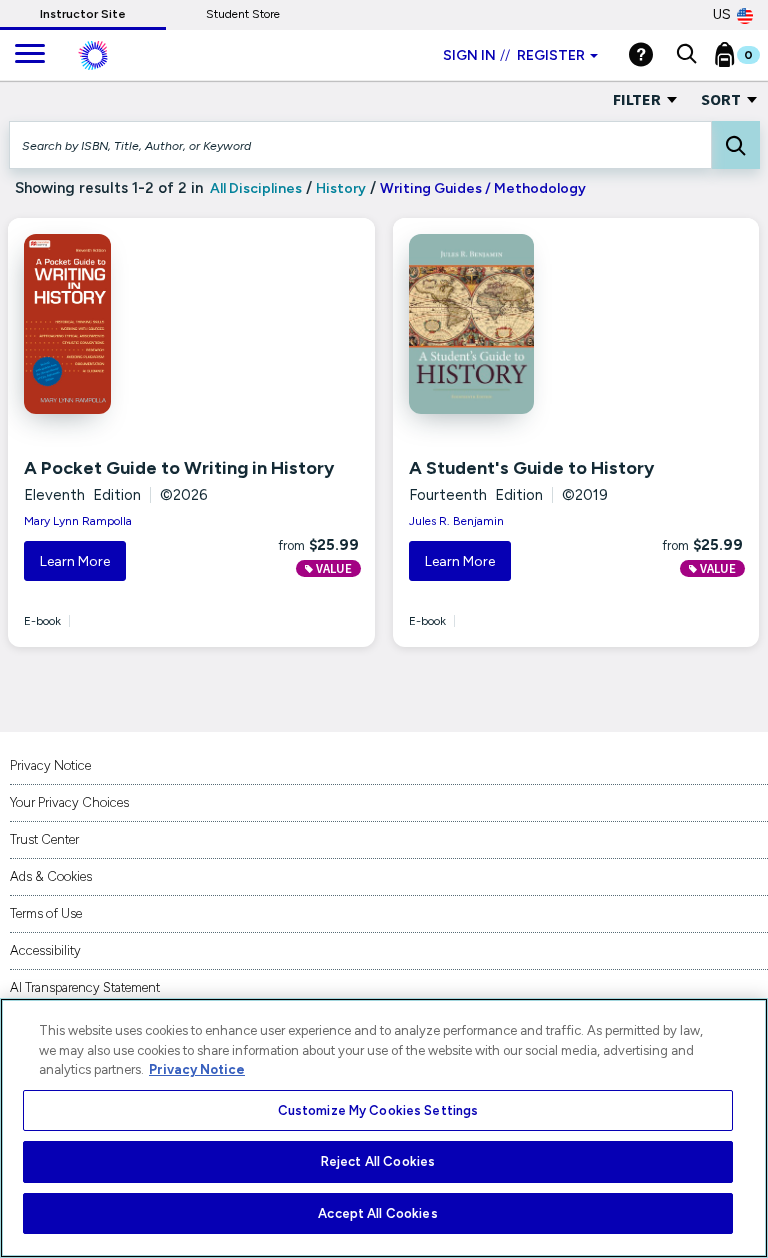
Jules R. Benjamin (456, 521)
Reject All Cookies (378, 1161)
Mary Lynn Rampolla (78, 521)
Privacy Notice (50, 765)
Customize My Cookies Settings (378, 1110)
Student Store (243, 14)
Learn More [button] (75, 561)
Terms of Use (46, 913)
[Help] (641, 54)
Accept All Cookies (377, 1213)
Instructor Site (83, 14)
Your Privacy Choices (69, 802)
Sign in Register (514, 55)
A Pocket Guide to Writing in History (179, 468)
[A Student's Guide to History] (515, 324)
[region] (384, 1128)
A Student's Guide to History (531, 468)
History (341, 188)
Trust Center (44, 839)
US (722, 14)
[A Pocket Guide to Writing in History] (130, 324)
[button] (686, 55)
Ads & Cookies (51, 876)
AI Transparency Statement (85, 987)
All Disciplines (254, 188)
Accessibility (45, 950)
